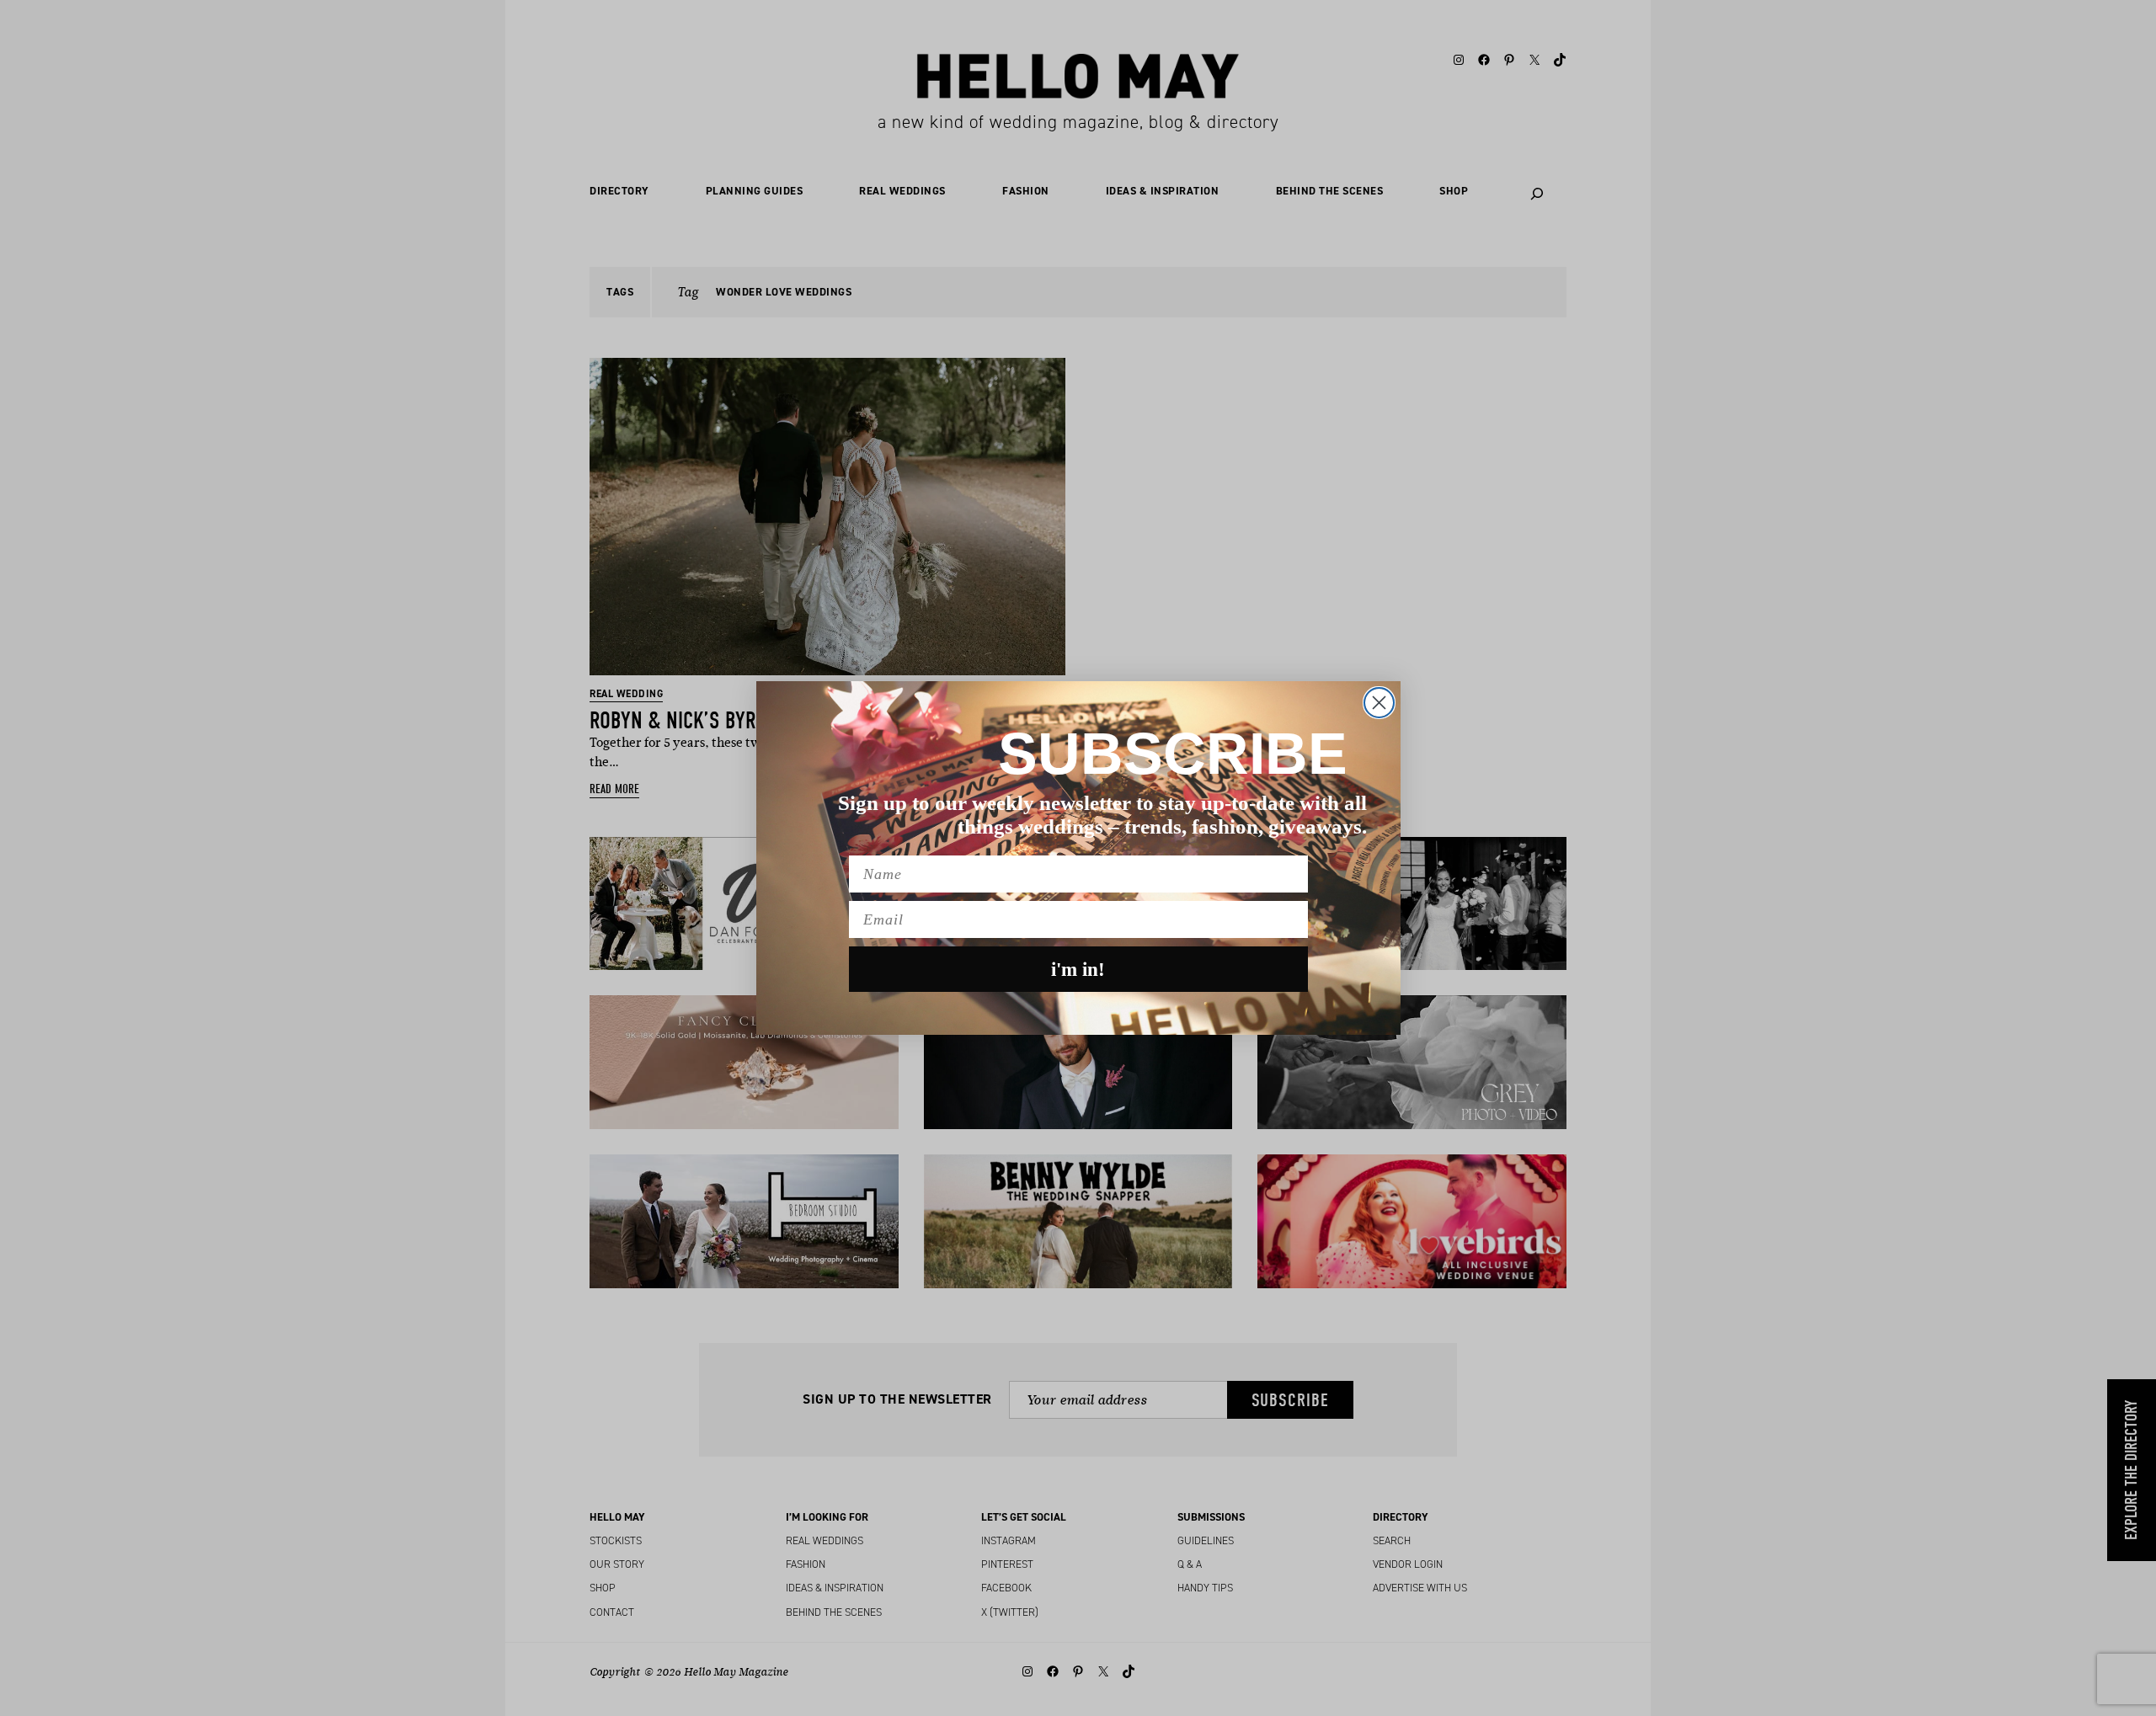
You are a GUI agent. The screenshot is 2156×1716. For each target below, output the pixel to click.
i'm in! (1078, 970)
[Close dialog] (1379, 703)
